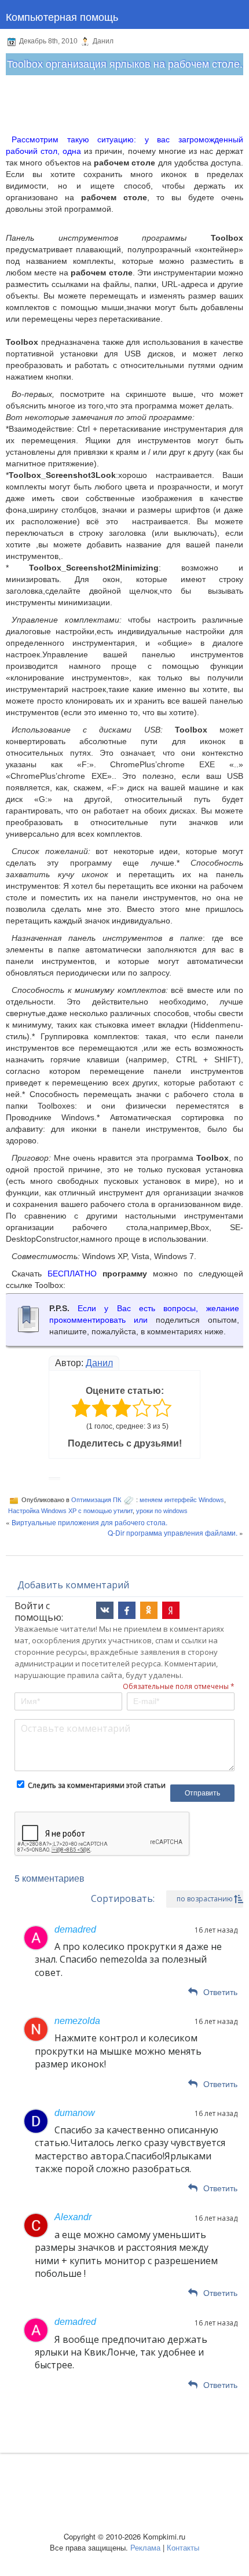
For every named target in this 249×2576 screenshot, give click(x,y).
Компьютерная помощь (62, 16)
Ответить (220, 1992)
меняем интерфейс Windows (182, 1500)
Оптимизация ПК (96, 1500)
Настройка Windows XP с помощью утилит (70, 1511)
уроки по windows (162, 1511)
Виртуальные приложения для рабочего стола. (89, 1522)
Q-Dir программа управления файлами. (173, 1532)
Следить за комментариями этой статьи (97, 1785)
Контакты (183, 2547)
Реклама (145, 2547)
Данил (99, 1363)
